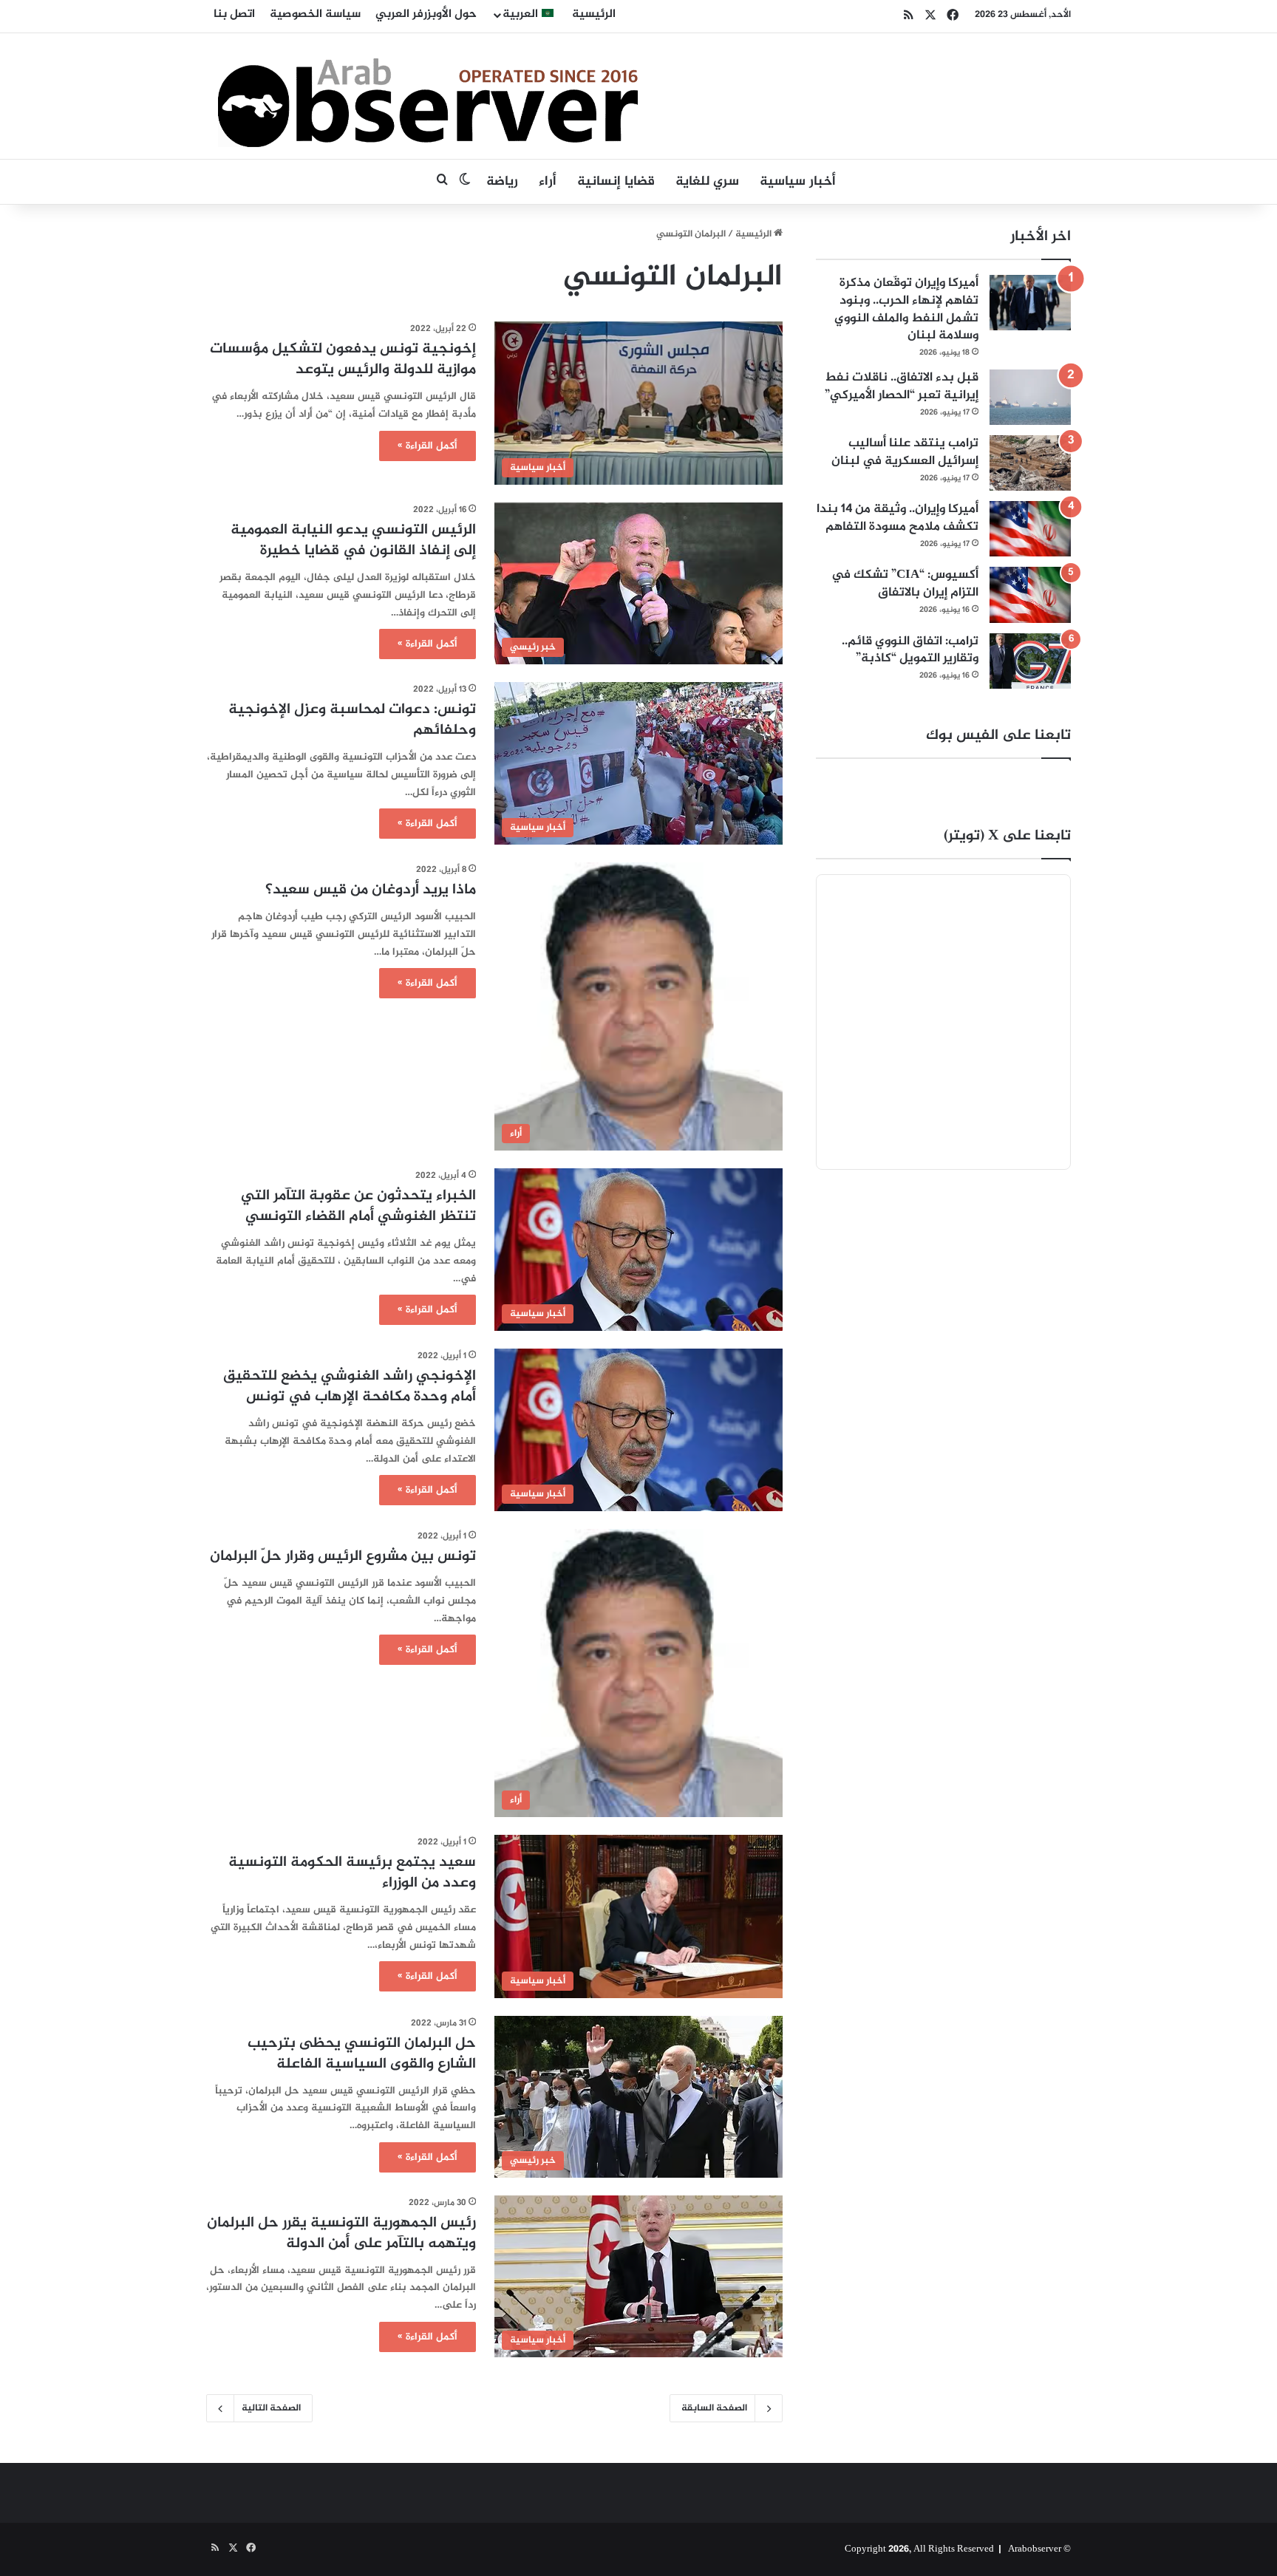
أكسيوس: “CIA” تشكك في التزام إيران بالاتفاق (905, 584)
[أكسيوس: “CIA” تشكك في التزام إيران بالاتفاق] (1030, 594)
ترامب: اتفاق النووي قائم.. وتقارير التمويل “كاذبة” (910, 650)
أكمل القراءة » (428, 446)
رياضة (502, 182)
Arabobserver (1035, 2549)
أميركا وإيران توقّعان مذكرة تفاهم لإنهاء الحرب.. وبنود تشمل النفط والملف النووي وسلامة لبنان (906, 309)
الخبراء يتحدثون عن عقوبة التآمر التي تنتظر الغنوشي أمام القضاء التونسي (358, 1206)
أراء (548, 182)
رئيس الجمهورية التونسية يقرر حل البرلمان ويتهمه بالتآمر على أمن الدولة (341, 2233)
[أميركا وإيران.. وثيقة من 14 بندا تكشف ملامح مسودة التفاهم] (1030, 529)
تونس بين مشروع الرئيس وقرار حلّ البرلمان (343, 1557)
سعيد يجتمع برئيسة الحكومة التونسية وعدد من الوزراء (352, 1873)
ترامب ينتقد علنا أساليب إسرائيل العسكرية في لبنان (905, 452)
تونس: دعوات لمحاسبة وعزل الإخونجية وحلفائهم (352, 720)
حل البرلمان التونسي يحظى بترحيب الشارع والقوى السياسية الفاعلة (362, 2054)
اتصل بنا (234, 14)
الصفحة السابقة (714, 2408)
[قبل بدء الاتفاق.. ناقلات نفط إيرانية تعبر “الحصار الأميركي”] (1030, 397)
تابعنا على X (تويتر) (1007, 836)
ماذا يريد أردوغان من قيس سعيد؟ (371, 890)
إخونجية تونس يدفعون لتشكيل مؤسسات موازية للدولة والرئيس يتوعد (343, 360)
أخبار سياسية (798, 182)
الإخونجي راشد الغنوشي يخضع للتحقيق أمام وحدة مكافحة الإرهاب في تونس (350, 1387)
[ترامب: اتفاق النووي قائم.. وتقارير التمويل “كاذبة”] (1030, 661)
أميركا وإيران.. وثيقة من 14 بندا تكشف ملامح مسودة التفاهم (898, 518)
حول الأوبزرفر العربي (426, 14)
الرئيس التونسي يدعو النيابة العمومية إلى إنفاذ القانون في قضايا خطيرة (353, 541)
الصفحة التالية (271, 2408)
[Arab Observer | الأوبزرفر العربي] (428, 96)
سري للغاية (707, 182)
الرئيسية (594, 14)
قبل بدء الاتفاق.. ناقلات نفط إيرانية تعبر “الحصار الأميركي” (902, 386)
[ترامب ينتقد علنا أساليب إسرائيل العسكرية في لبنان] (1030, 463)
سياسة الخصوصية (315, 14)
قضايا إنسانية (616, 182)
